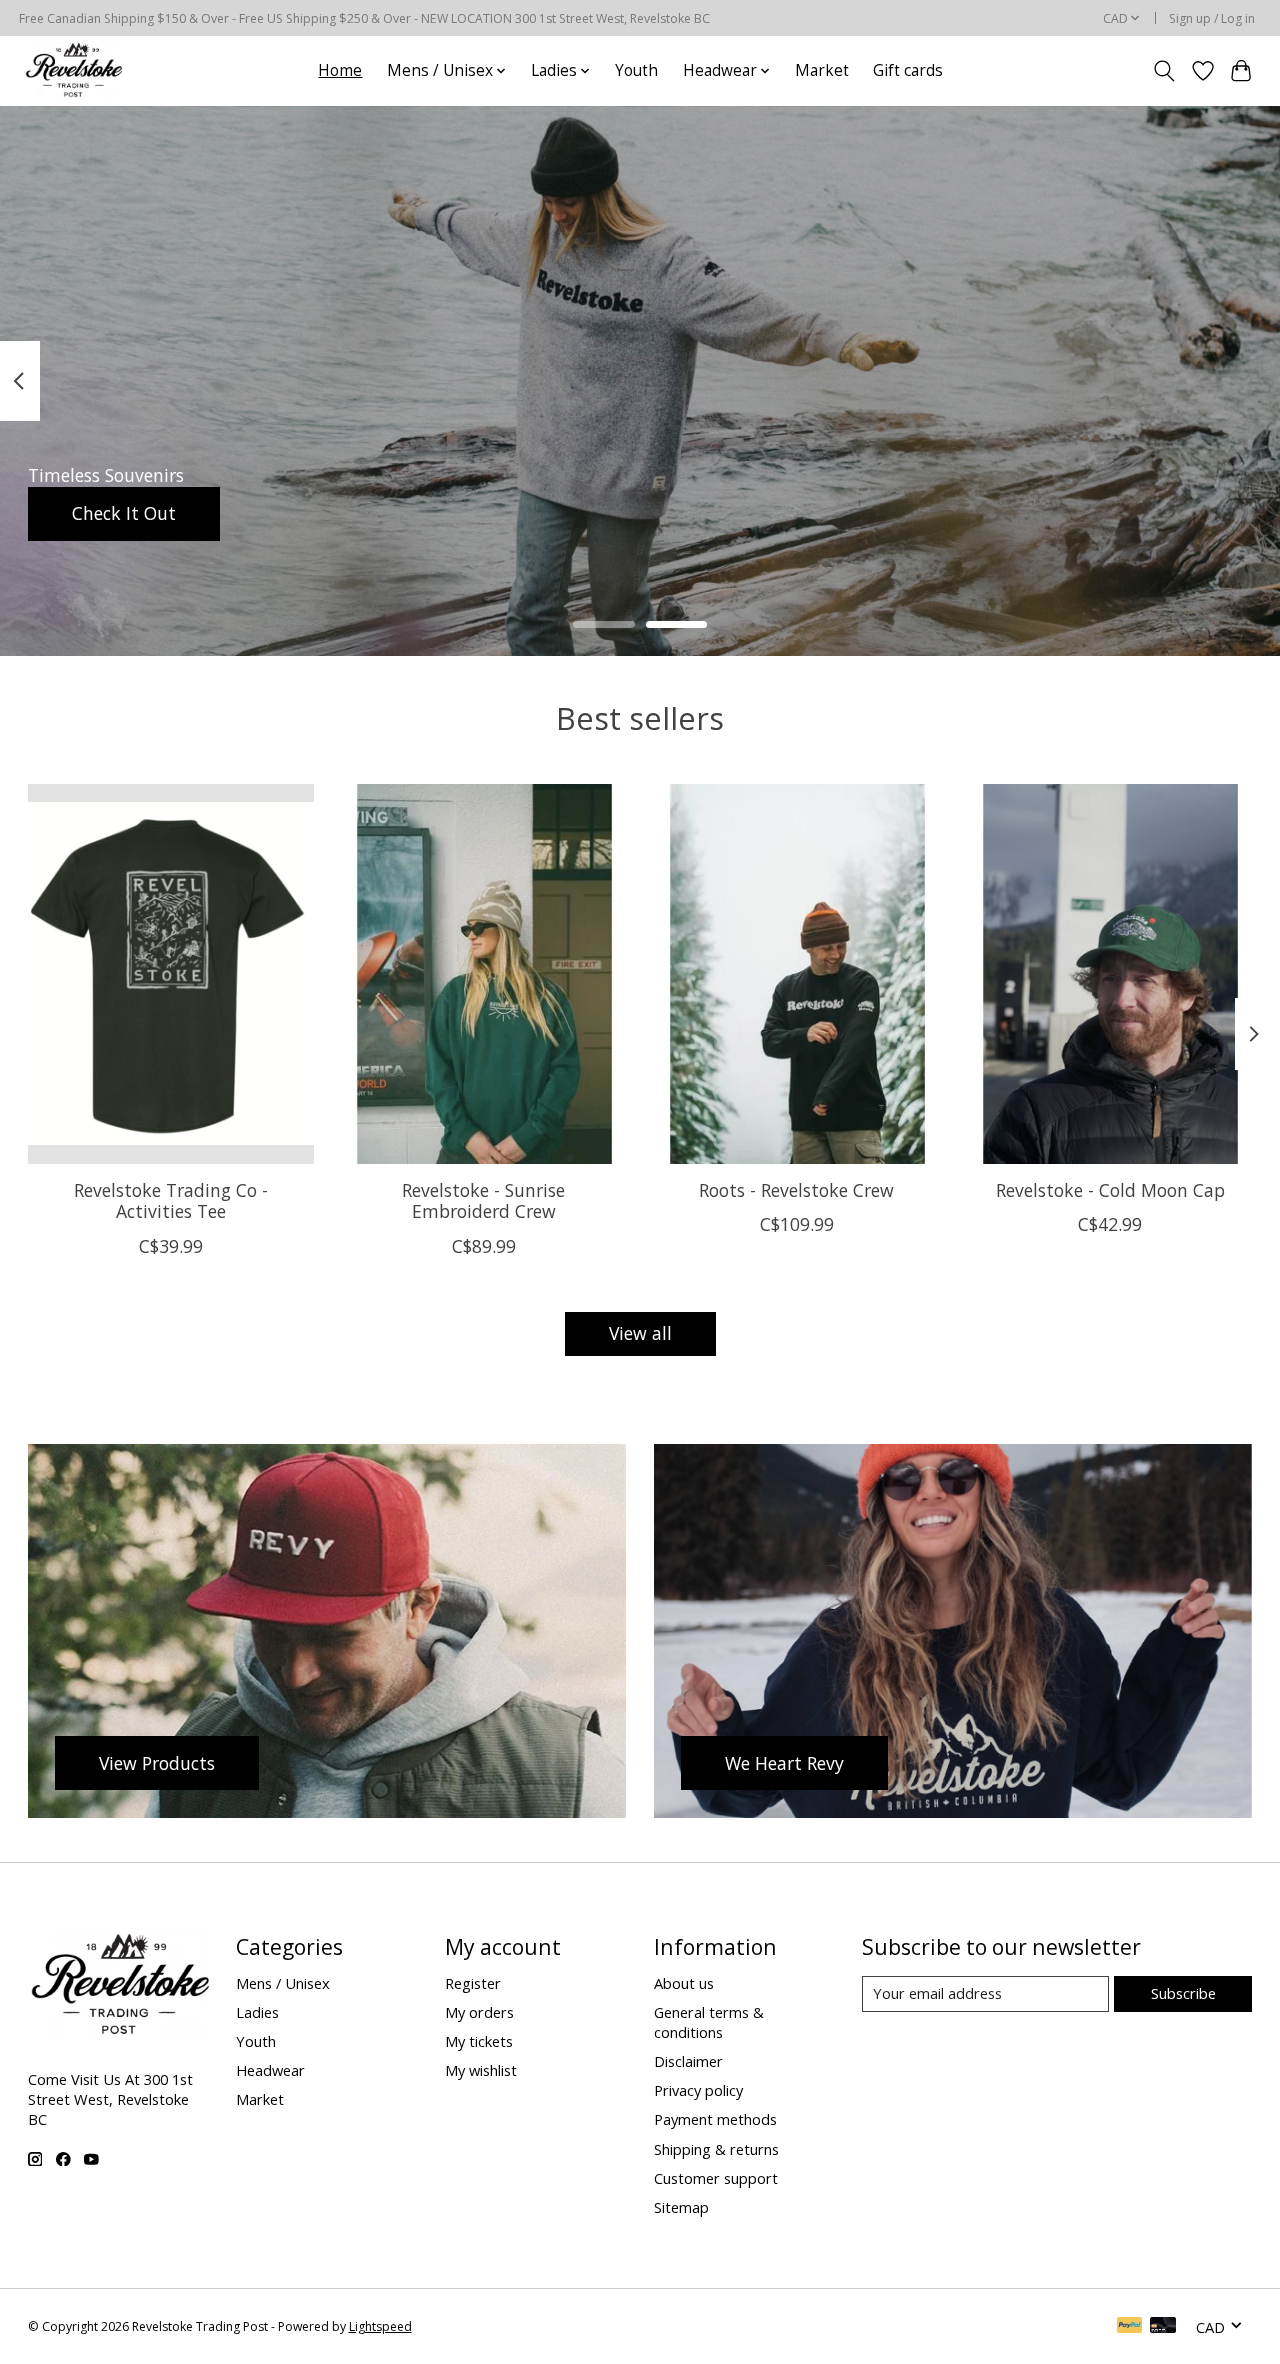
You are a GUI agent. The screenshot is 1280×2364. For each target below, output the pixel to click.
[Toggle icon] (1163, 71)
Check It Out (124, 513)
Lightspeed (380, 2326)
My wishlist (481, 2070)
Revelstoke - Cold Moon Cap (1109, 1190)
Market (822, 70)
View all (640, 1333)
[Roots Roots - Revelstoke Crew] (797, 974)
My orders (479, 2012)
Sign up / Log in (1212, 18)
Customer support (716, 2178)
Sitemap (681, 2207)
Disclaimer (688, 2061)
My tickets (479, 2041)
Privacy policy (698, 2090)
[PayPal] (1130, 2327)
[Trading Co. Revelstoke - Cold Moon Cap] (1110, 974)
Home (340, 70)
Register (473, 1983)
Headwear (270, 2070)
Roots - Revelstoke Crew (796, 1190)
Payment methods (715, 2119)
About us (684, 1983)
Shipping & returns (716, 2149)
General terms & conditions (709, 2022)
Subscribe (1183, 1993)
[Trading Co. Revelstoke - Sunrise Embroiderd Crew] (484, 974)
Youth (636, 70)
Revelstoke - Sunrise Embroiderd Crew (483, 1200)
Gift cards (908, 70)
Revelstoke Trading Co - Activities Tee (170, 1200)
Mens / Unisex (283, 1983)
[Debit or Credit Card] (1163, 2327)
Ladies (257, 2012)
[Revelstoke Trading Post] (73, 70)
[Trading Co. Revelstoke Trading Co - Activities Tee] (171, 974)
